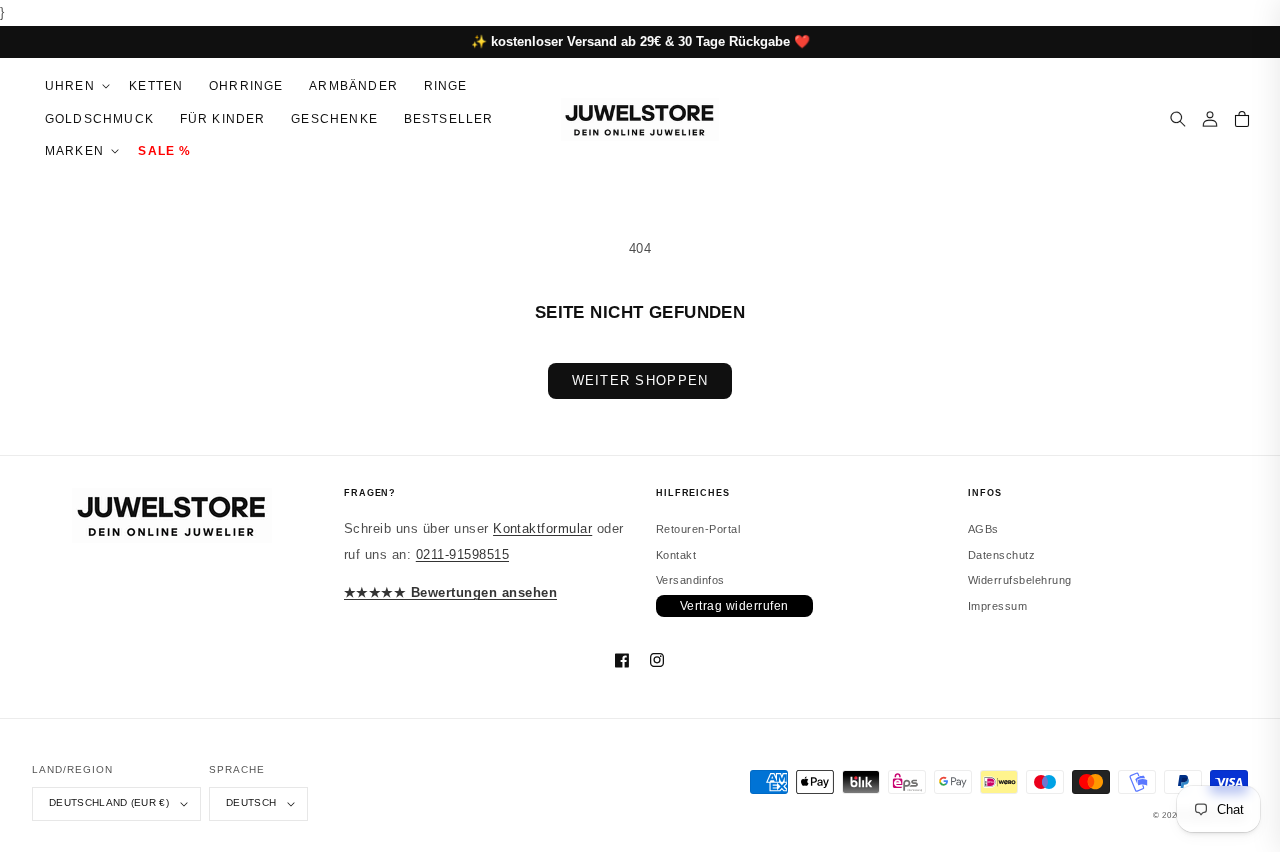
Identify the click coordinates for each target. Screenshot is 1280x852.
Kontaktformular (542, 528)
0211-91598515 (462, 554)
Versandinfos (690, 580)
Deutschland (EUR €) (109, 802)
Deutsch (251, 802)
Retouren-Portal (698, 529)
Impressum (997, 606)
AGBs (983, 529)
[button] (74, 86)
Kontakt (676, 555)
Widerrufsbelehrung (1020, 580)
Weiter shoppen (640, 380)
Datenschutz (1001, 555)
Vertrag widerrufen (734, 606)
